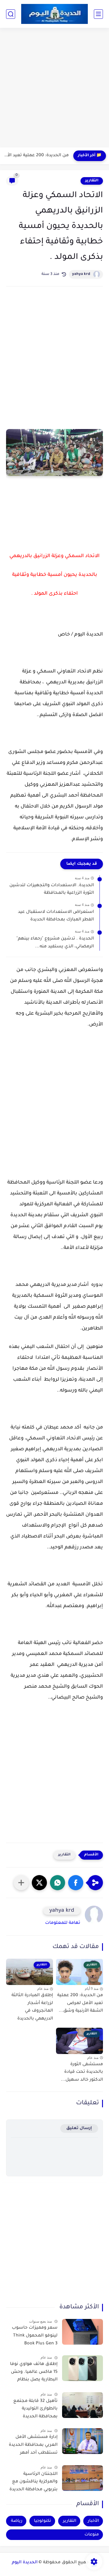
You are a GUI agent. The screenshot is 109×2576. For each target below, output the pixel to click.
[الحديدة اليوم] (54, 14)
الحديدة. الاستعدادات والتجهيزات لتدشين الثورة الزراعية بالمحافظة (52, 890)
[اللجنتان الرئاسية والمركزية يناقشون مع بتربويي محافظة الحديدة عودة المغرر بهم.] (83, 2478)
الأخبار (93, 2521)
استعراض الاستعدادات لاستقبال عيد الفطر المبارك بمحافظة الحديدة (56, 916)
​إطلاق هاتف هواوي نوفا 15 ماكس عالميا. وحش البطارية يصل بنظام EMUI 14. (34, 2373)
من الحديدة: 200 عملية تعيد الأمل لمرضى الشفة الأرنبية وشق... (36, 156)
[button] (76, 1883)
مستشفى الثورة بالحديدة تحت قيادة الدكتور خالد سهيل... (82, 2072)
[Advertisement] (54, 88)
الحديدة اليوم (25, 2563)
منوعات (92, 2535)
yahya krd (81, 274)
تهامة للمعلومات (63, 1923)
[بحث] (11, 14)
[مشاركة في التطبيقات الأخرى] (21, 1883)
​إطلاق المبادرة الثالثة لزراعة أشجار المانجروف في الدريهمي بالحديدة (32, 2007)
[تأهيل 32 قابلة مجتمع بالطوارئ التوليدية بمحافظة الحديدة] (83, 2405)
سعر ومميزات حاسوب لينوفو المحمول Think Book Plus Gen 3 (35, 2336)
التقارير (92, 181)
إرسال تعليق (79, 2128)
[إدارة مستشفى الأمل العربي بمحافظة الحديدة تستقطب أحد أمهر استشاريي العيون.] (83, 2441)
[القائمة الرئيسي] (98, 14)
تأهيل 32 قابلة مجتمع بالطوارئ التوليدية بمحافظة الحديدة (35, 2409)
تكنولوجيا (43, 2521)
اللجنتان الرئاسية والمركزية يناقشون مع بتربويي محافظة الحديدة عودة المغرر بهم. (33, 2483)
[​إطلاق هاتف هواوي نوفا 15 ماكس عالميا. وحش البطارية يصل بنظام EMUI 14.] (83, 2368)
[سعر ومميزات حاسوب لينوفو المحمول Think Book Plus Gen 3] (83, 2332)
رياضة (17, 2521)
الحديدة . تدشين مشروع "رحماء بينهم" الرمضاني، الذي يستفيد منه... (55, 943)
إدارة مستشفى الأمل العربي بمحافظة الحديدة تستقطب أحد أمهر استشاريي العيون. (33, 2446)
